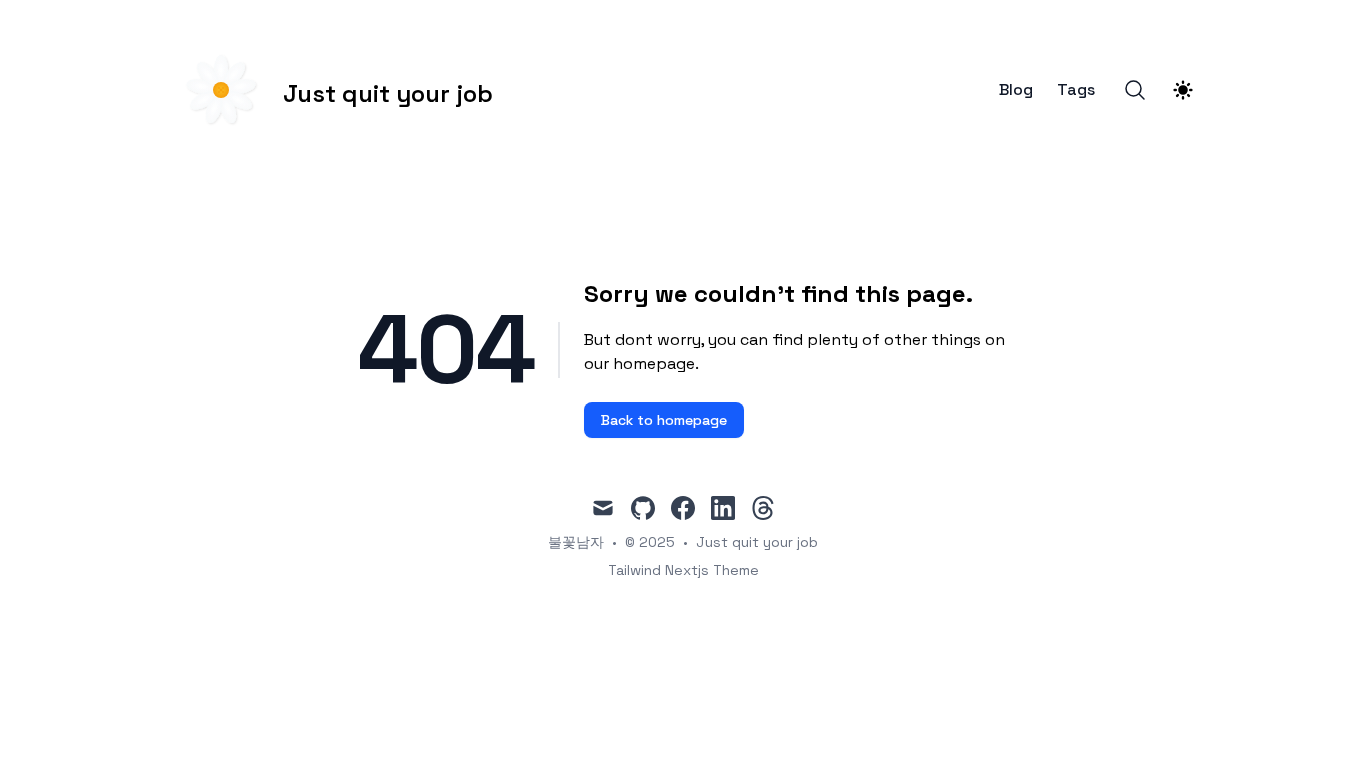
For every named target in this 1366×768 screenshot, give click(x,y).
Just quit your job (757, 542)
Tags (1076, 90)
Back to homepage (664, 420)
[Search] (1135, 90)
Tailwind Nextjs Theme (683, 570)
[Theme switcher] (1183, 90)
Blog (1016, 90)
